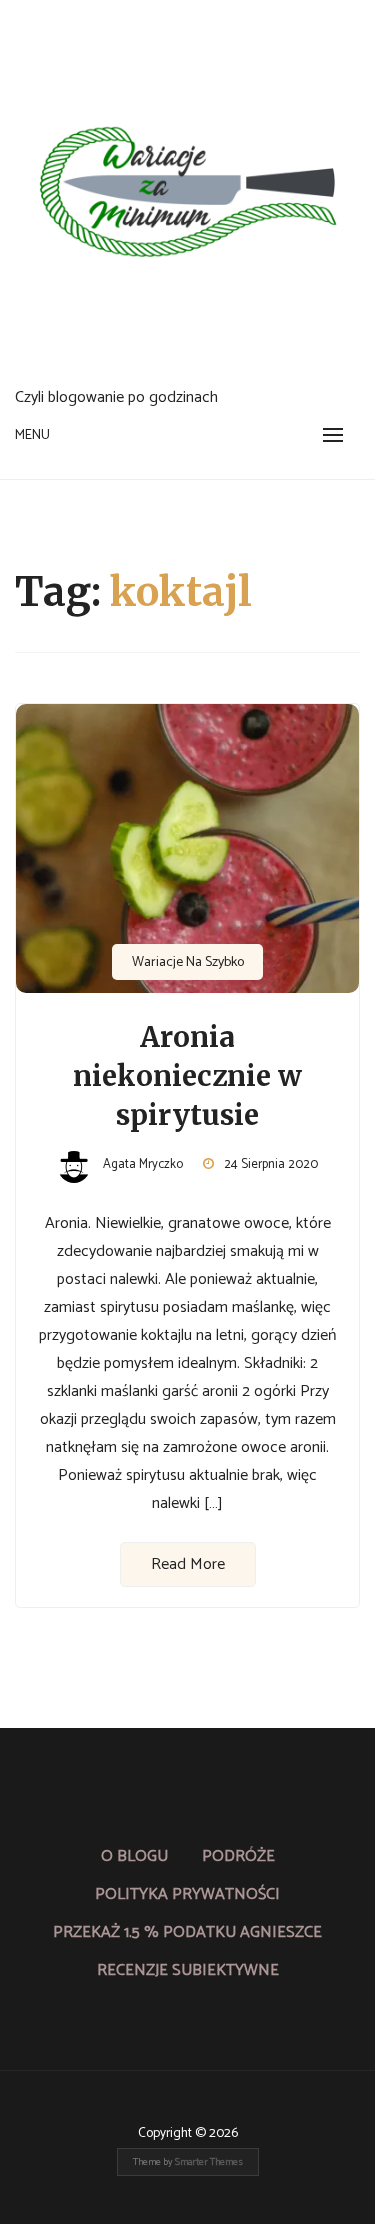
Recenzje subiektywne (188, 1970)
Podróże (238, 1856)
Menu (32, 435)
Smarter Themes (209, 2162)
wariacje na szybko (188, 962)
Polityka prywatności (187, 1894)
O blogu (134, 1856)
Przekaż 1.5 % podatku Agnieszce (187, 1932)
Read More (188, 1564)
